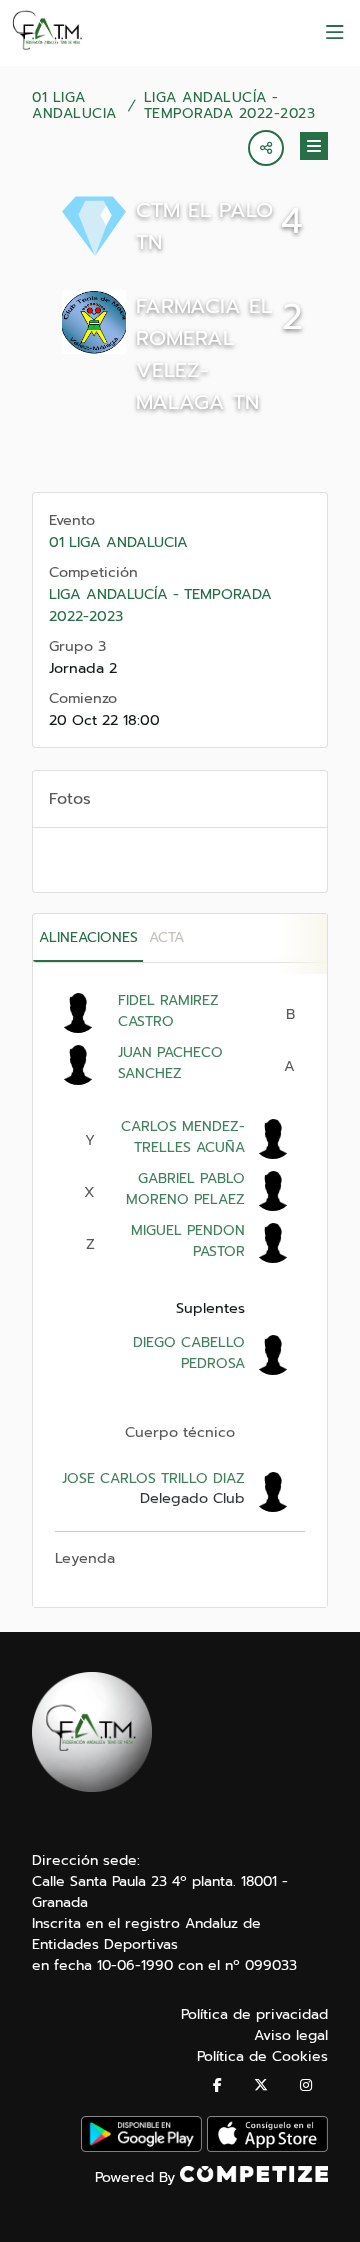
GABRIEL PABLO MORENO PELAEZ (185, 1189)
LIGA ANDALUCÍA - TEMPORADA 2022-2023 (230, 106)
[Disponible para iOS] (267, 2147)
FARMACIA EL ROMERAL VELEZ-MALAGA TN (204, 354)
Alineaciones (88, 937)
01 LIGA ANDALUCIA (74, 106)
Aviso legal (291, 2035)
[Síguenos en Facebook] (217, 2085)
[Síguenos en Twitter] (261, 2085)
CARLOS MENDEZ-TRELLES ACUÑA (183, 1137)
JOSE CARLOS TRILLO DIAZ (153, 1478)
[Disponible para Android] (141, 2147)
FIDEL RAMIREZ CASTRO (168, 1011)
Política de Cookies (262, 2056)
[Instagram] (306, 2085)
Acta (166, 937)
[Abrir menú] (335, 33)
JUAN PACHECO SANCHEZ (170, 1063)
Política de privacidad (254, 2014)
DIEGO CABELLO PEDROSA (189, 1353)
